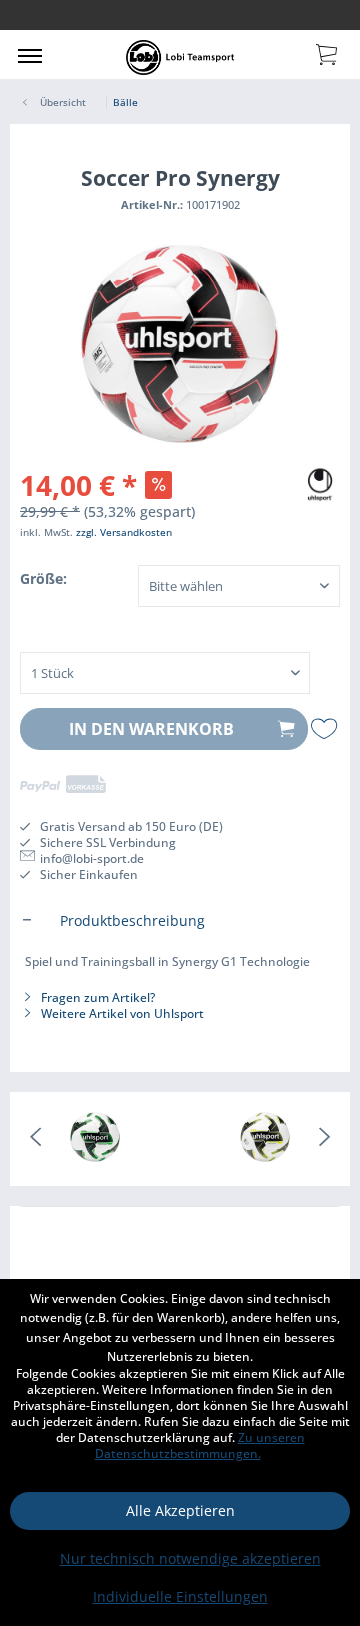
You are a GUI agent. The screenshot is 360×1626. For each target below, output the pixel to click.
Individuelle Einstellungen (180, 1596)
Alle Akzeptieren (180, 1510)
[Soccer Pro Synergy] (95, 1139)
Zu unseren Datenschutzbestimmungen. (200, 1445)
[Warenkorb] (328, 53)
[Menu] (30, 55)
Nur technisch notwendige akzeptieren (190, 1558)
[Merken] (325, 729)
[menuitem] (30, 55)
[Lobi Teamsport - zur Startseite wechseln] (180, 57)
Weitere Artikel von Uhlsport (121, 1013)
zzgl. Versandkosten (124, 532)
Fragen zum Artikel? (96, 997)
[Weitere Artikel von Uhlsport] (320, 481)
